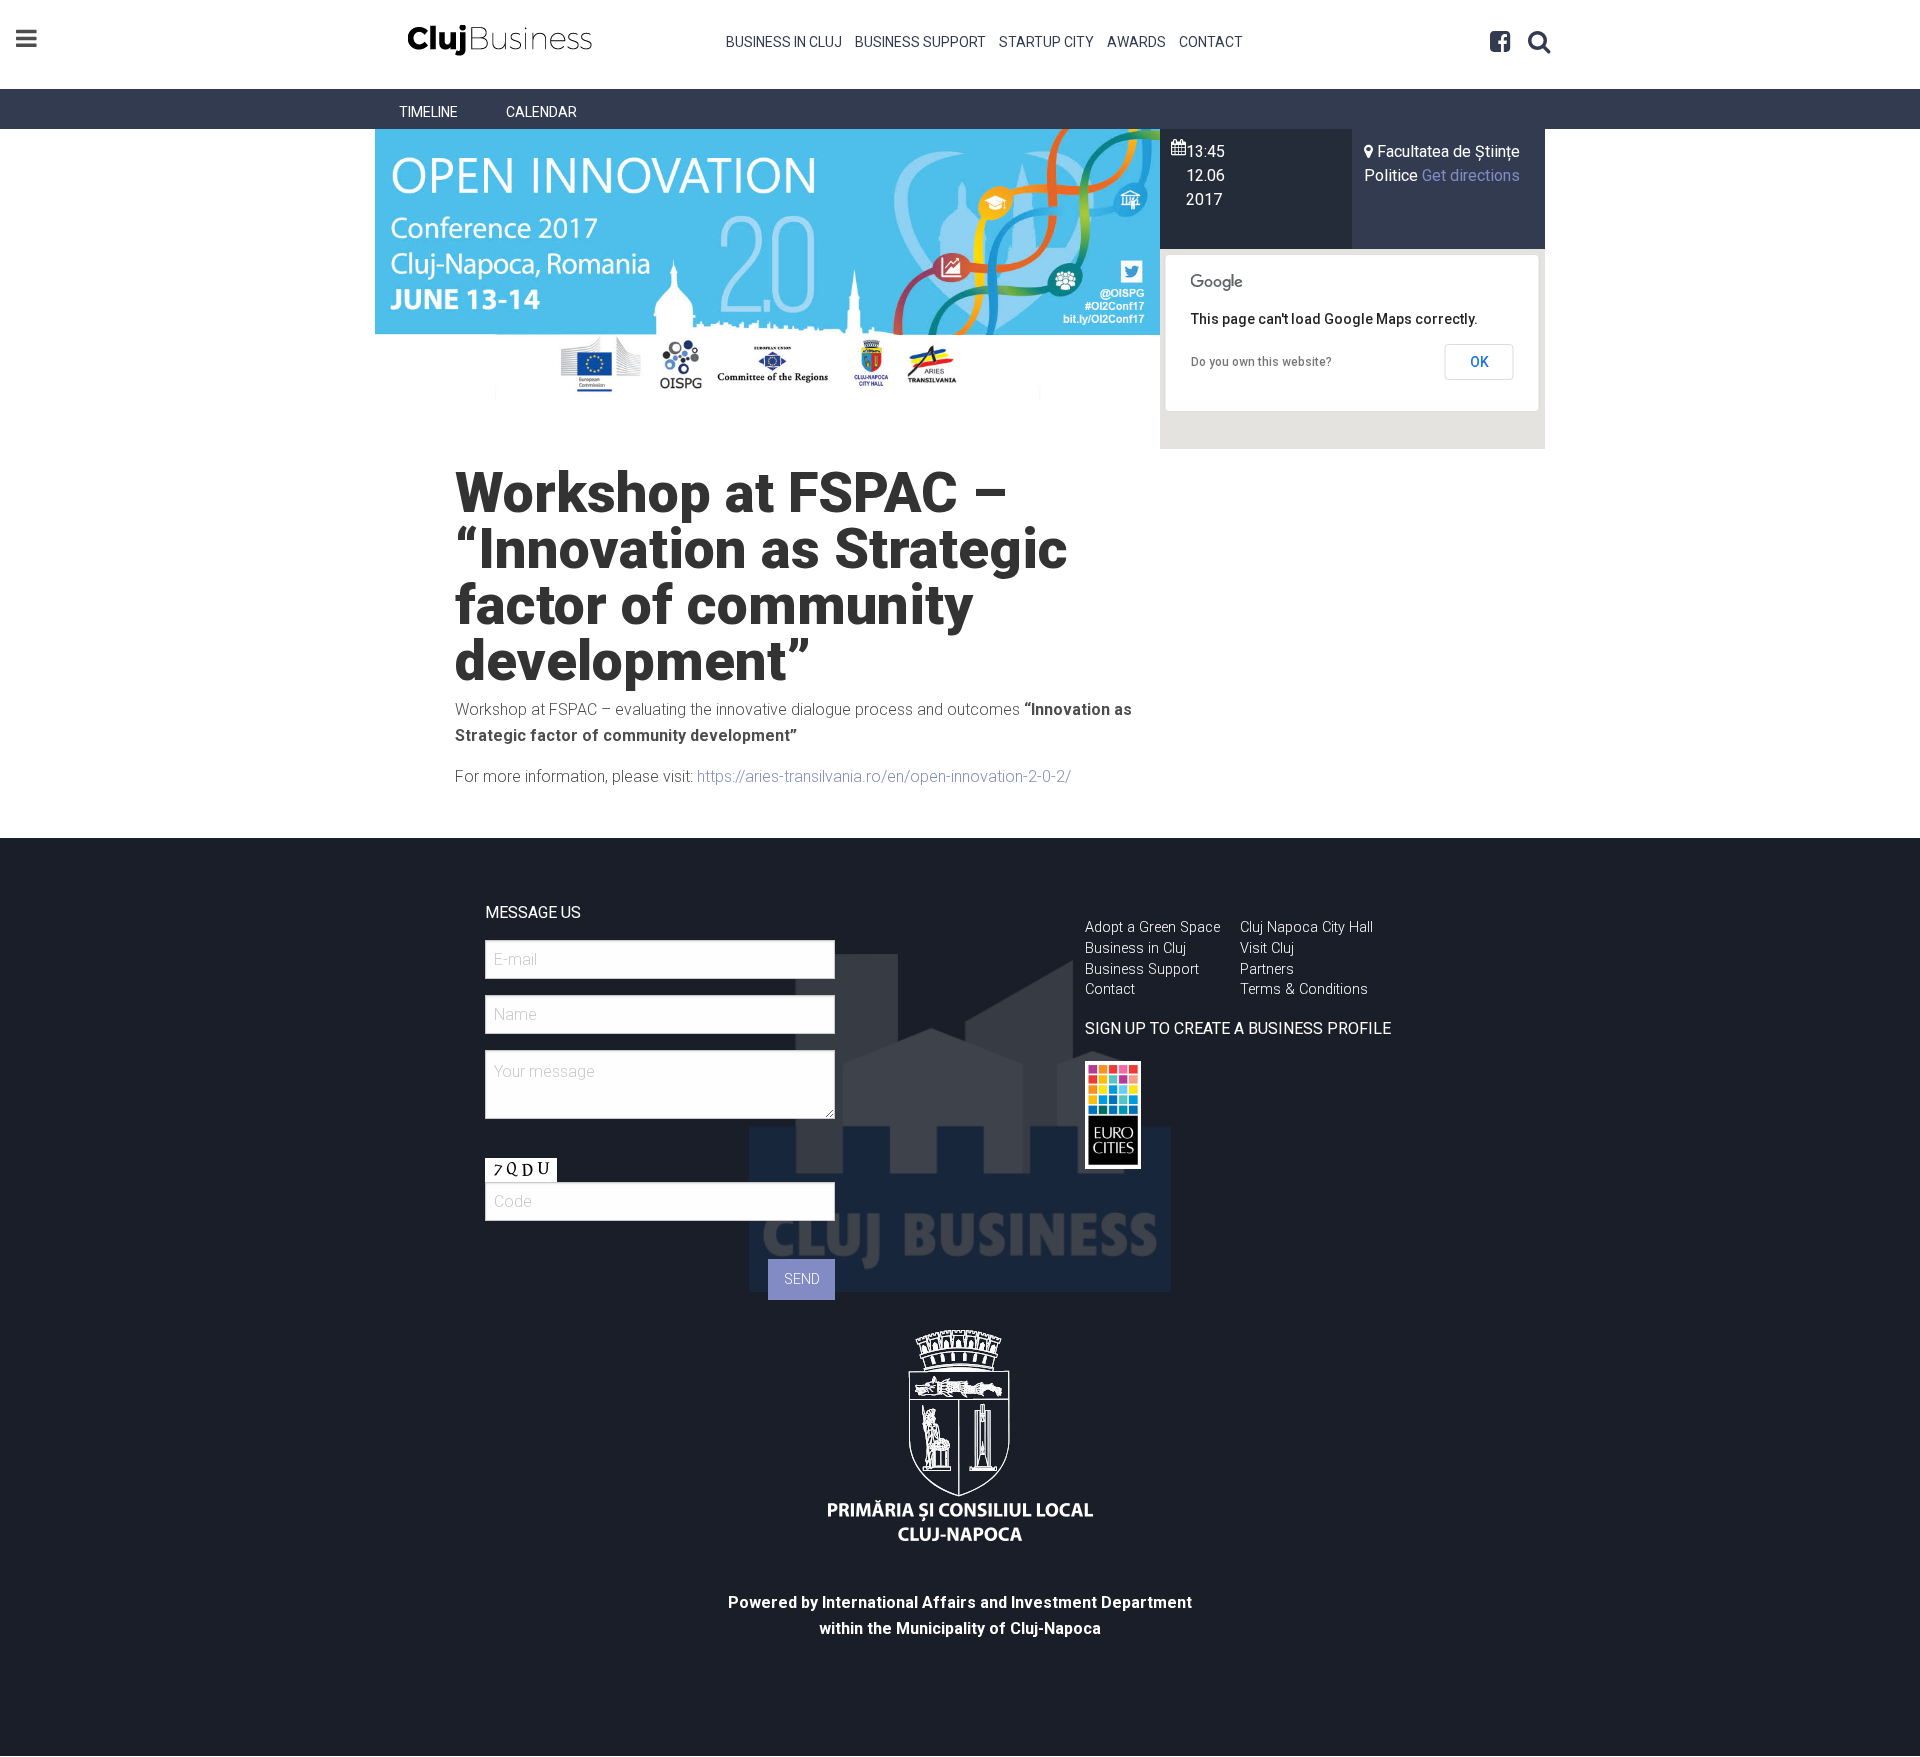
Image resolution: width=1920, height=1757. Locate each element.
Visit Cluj (1267, 948)
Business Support (920, 42)
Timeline (428, 112)
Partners (1267, 969)
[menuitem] (784, 40)
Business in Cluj (784, 42)
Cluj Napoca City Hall (1306, 927)
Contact (1211, 42)
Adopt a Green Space (1152, 927)
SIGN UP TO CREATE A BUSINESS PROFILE (1238, 1028)
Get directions (1471, 175)
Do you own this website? (1261, 362)
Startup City (1046, 42)
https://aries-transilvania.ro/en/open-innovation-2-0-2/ (884, 776)
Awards (1136, 42)
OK (1479, 362)
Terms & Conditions (1304, 989)
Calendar (541, 112)
